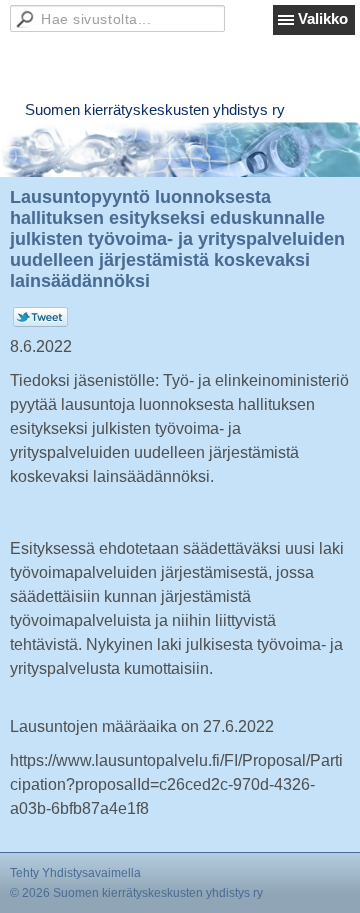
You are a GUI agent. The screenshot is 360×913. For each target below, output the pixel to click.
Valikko (323, 18)
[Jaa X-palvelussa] (40, 323)
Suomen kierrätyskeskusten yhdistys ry (155, 109)
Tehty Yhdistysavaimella (75, 873)
